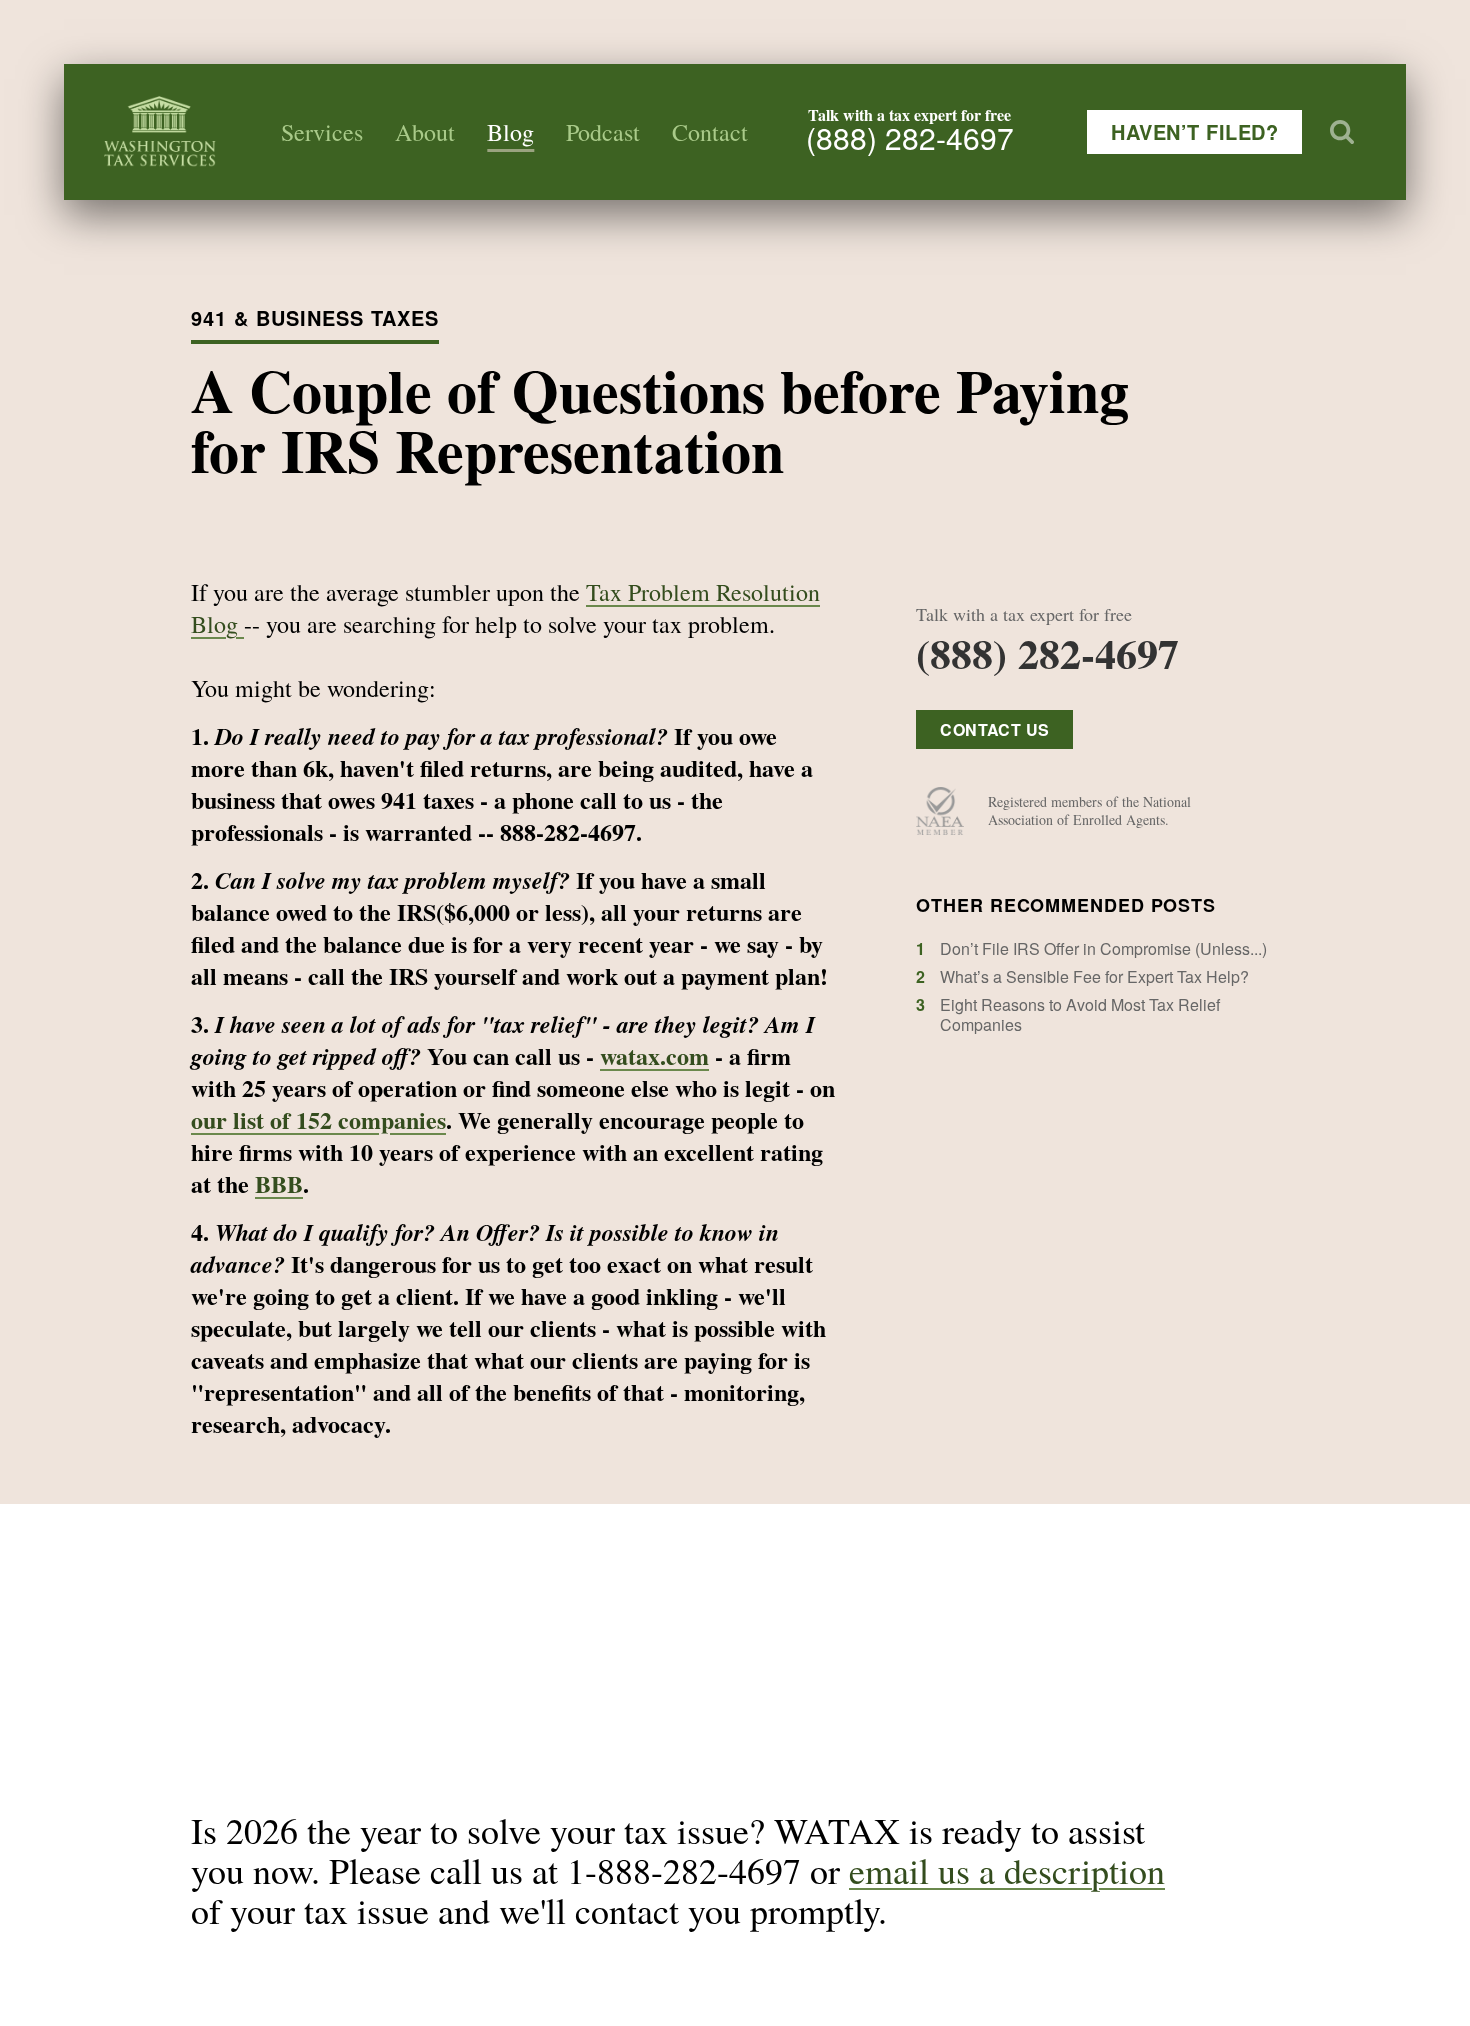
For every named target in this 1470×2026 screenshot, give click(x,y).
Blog (510, 132)
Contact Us (994, 729)
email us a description (1007, 1870)
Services (322, 132)
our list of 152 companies (318, 1119)
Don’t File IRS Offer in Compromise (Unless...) (1103, 948)
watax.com (654, 1055)
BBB (279, 1183)
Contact (710, 132)
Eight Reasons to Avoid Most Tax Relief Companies (1080, 1014)
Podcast (603, 132)
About (425, 132)
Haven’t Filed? (1194, 131)
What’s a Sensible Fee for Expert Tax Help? (1094, 976)
